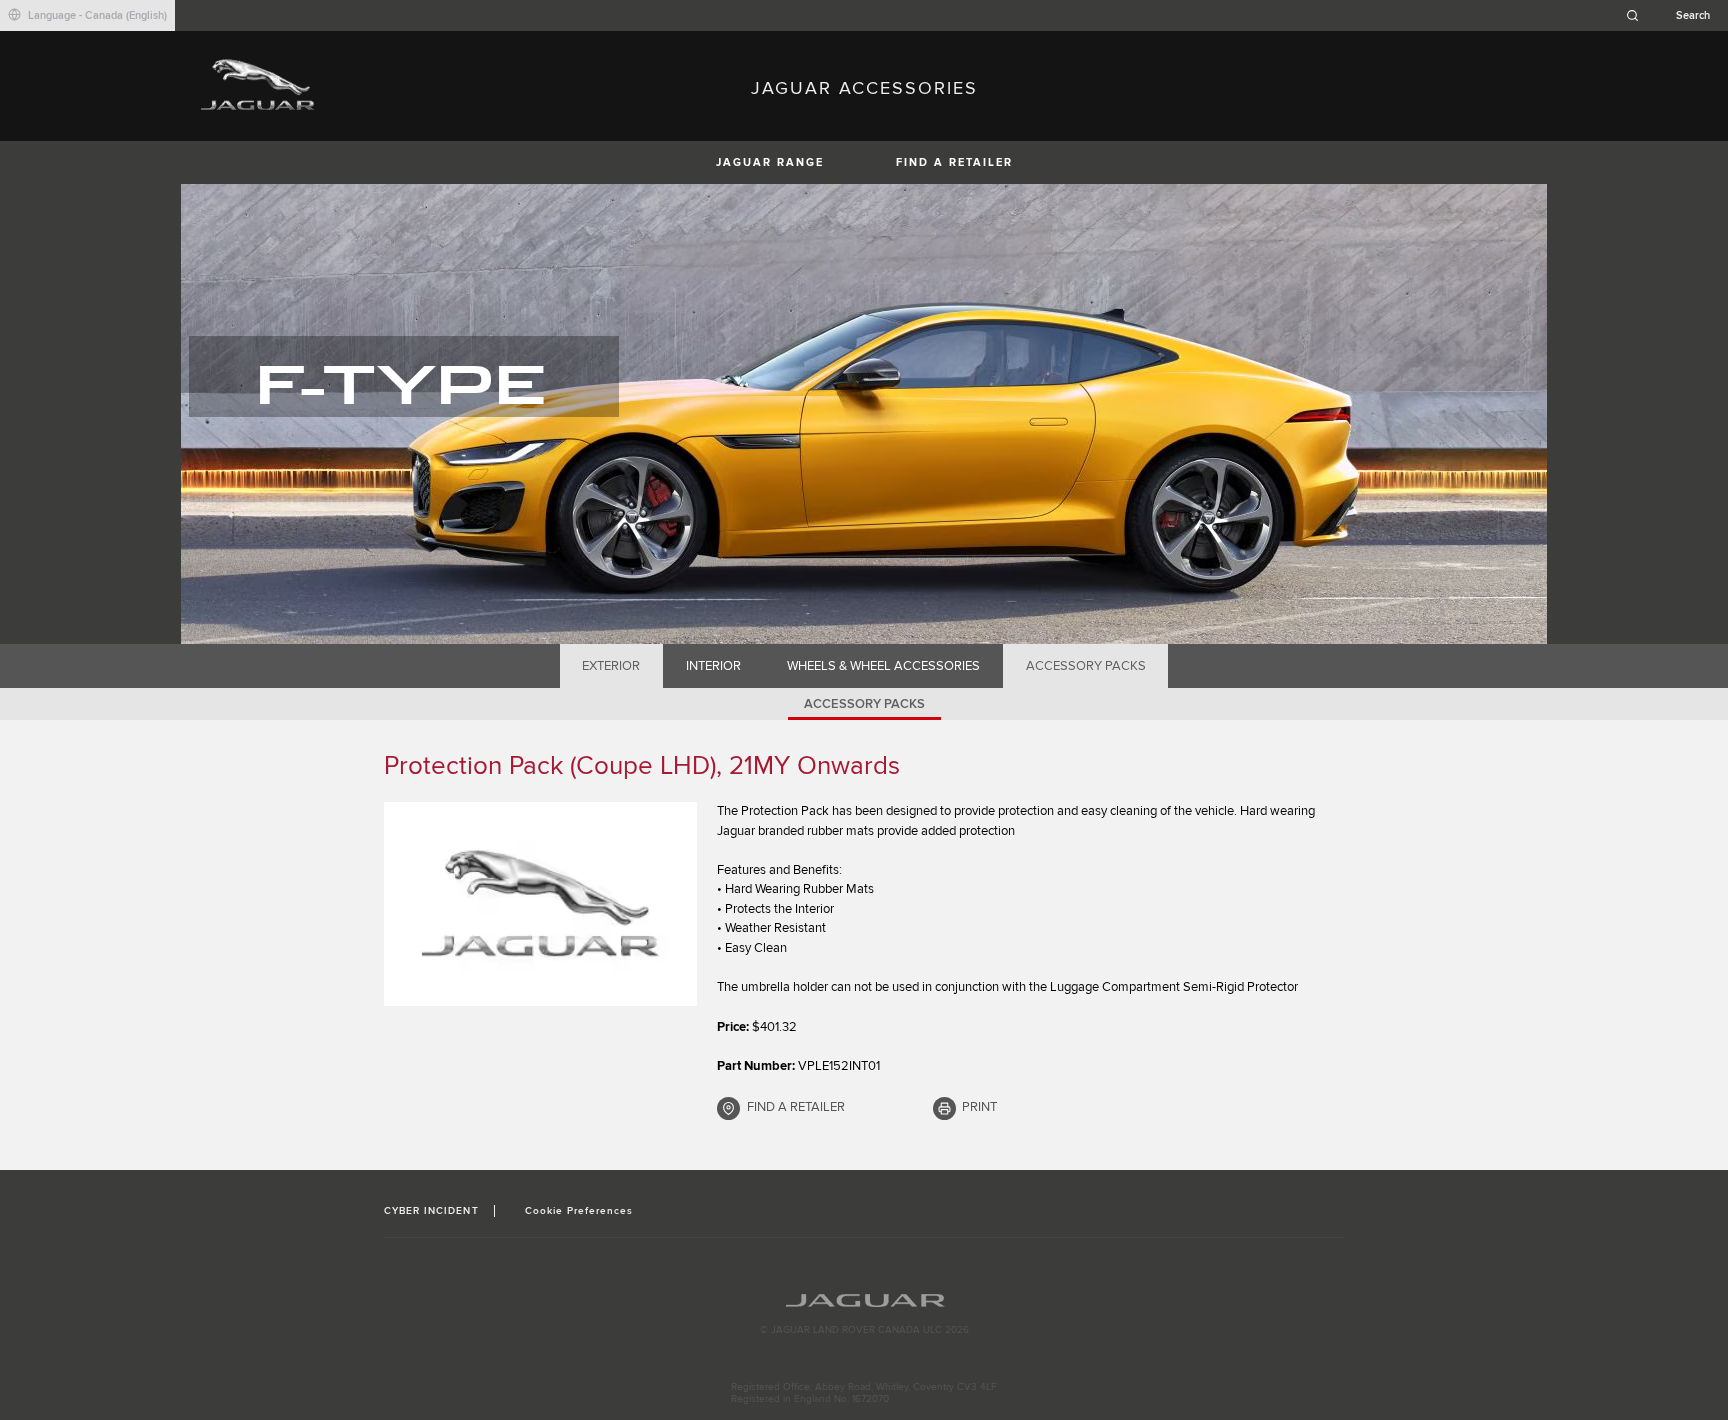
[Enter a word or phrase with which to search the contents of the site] (1674, 15)
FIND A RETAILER (954, 162)
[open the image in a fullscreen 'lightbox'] (540, 904)
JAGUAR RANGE (770, 162)
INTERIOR (713, 666)
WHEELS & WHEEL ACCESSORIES (883, 666)
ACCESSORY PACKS (1086, 666)
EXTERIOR (611, 666)
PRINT (979, 1107)
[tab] (611, 666)
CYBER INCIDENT (431, 1211)
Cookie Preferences (579, 1211)
